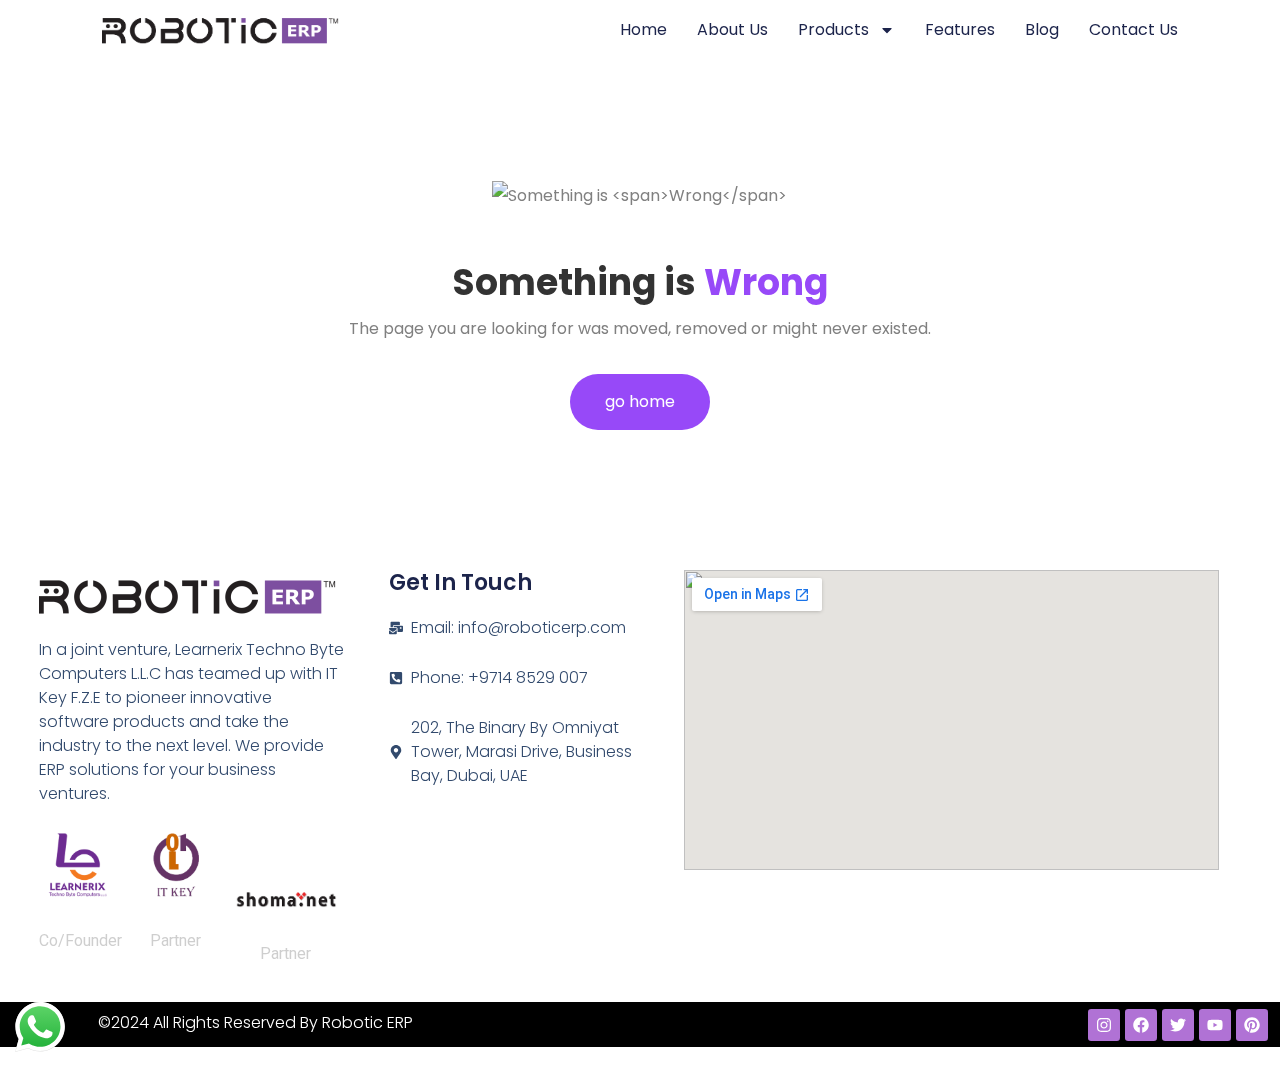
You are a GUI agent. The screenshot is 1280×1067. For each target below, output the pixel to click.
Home (643, 29)
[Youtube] (1215, 1025)
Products (833, 29)
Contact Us (1133, 29)
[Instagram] (1104, 1025)
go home (640, 401)
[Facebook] (1141, 1025)
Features (960, 29)
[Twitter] (1178, 1025)
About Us (732, 29)
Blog (1042, 29)
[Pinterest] (1252, 1025)
